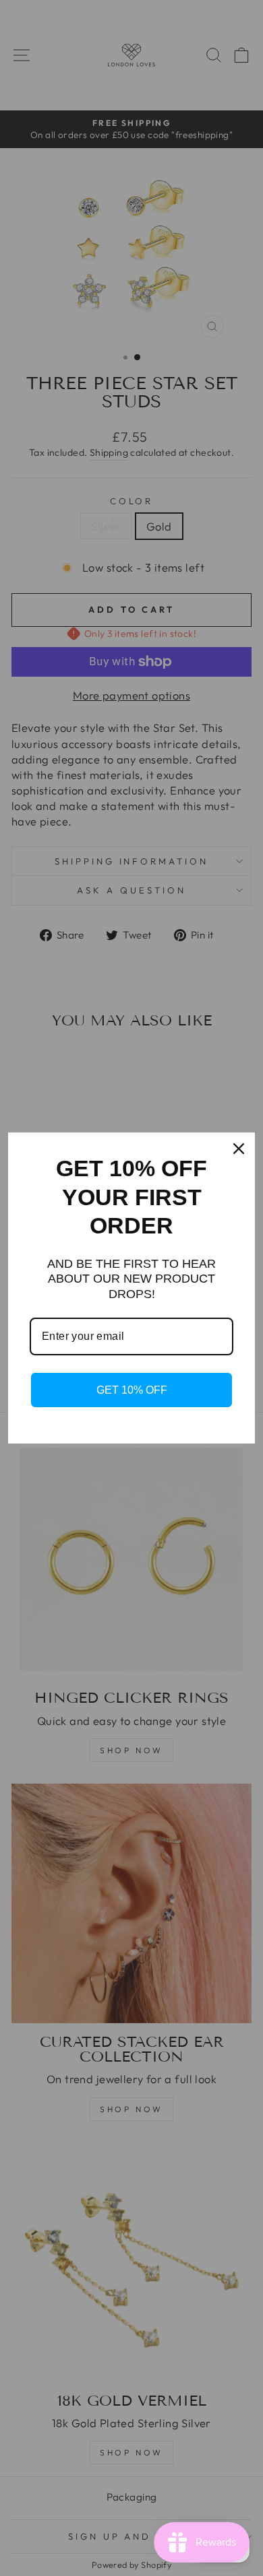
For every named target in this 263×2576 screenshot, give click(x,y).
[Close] (239, 1149)
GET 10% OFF (132, 1390)
